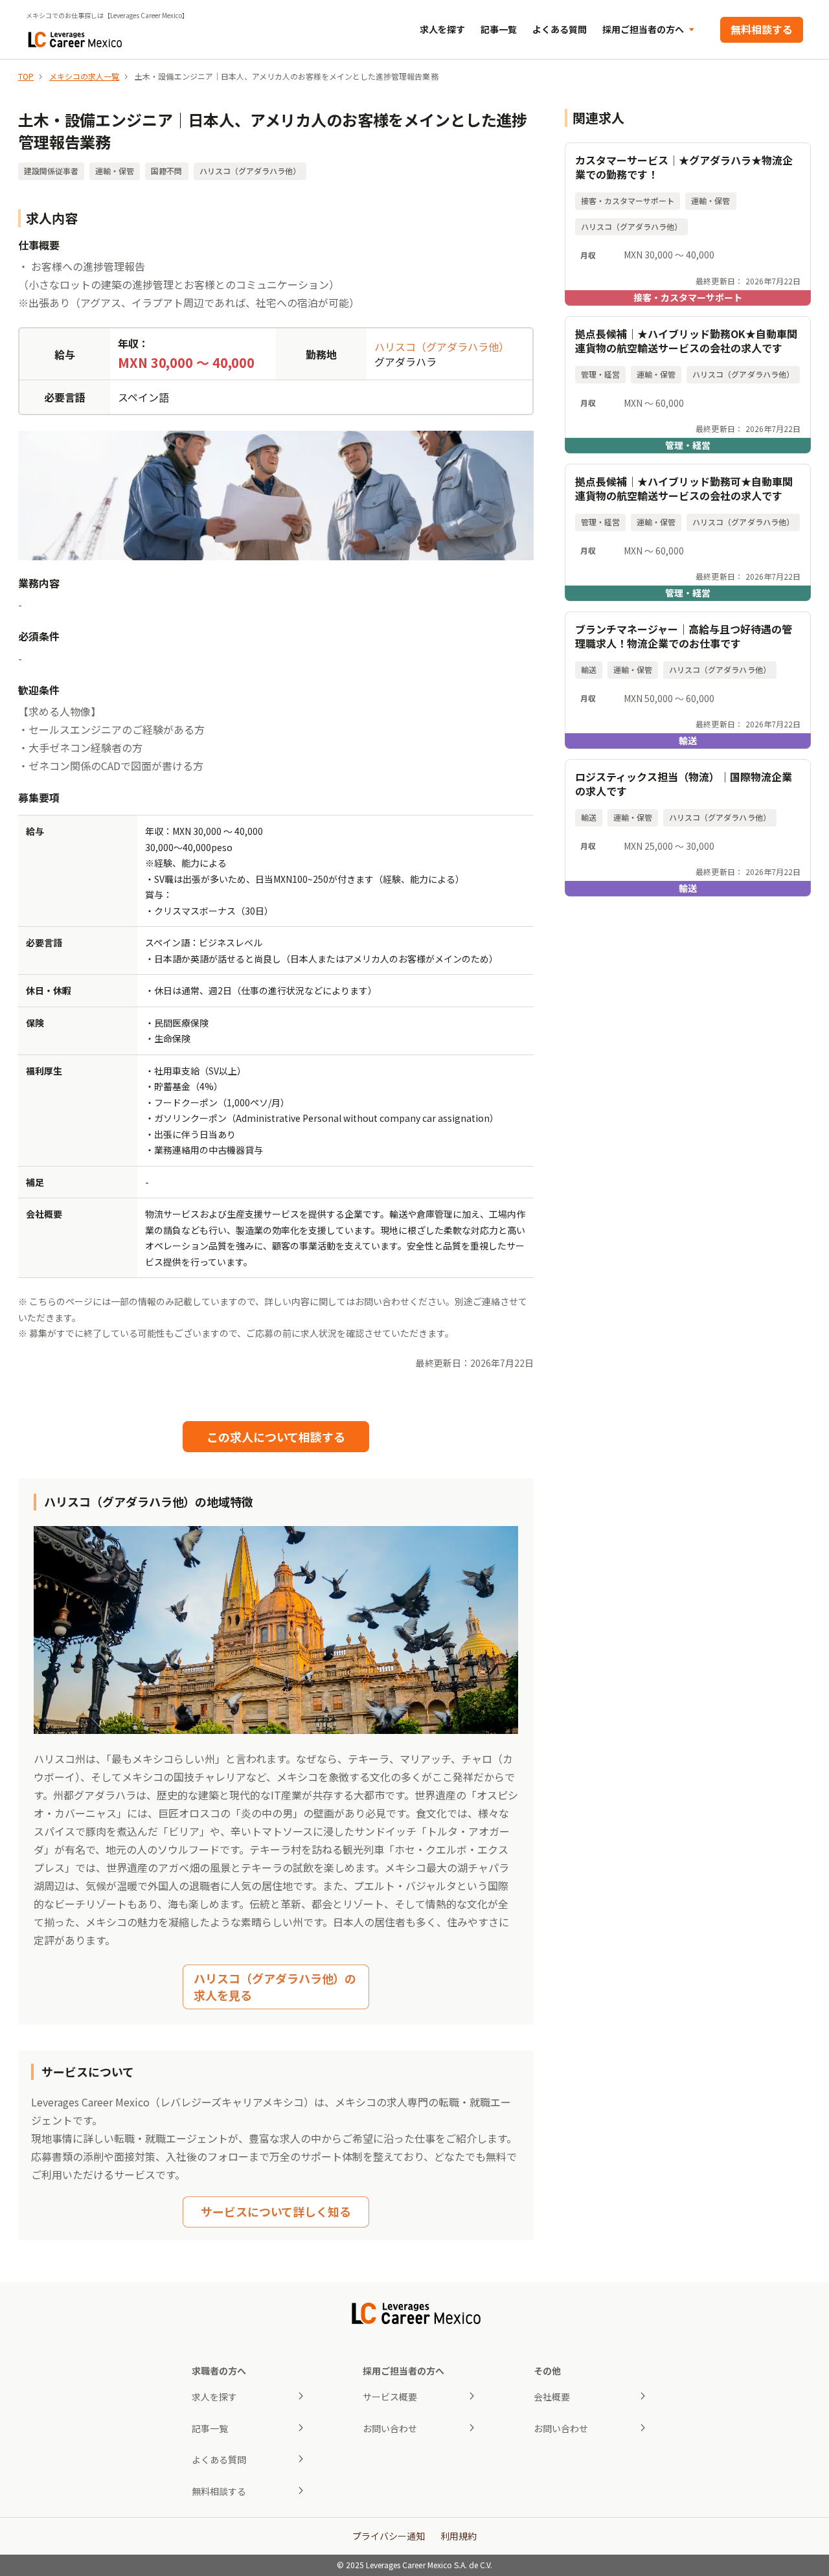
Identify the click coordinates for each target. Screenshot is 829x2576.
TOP (26, 76)
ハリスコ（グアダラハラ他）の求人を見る (275, 1986)
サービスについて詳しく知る (276, 2211)
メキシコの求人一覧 (84, 76)
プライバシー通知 (389, 2536)
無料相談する (762, 29)
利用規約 (459, 2536)
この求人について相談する (276, 1437)
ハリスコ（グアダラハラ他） (442, 347)
